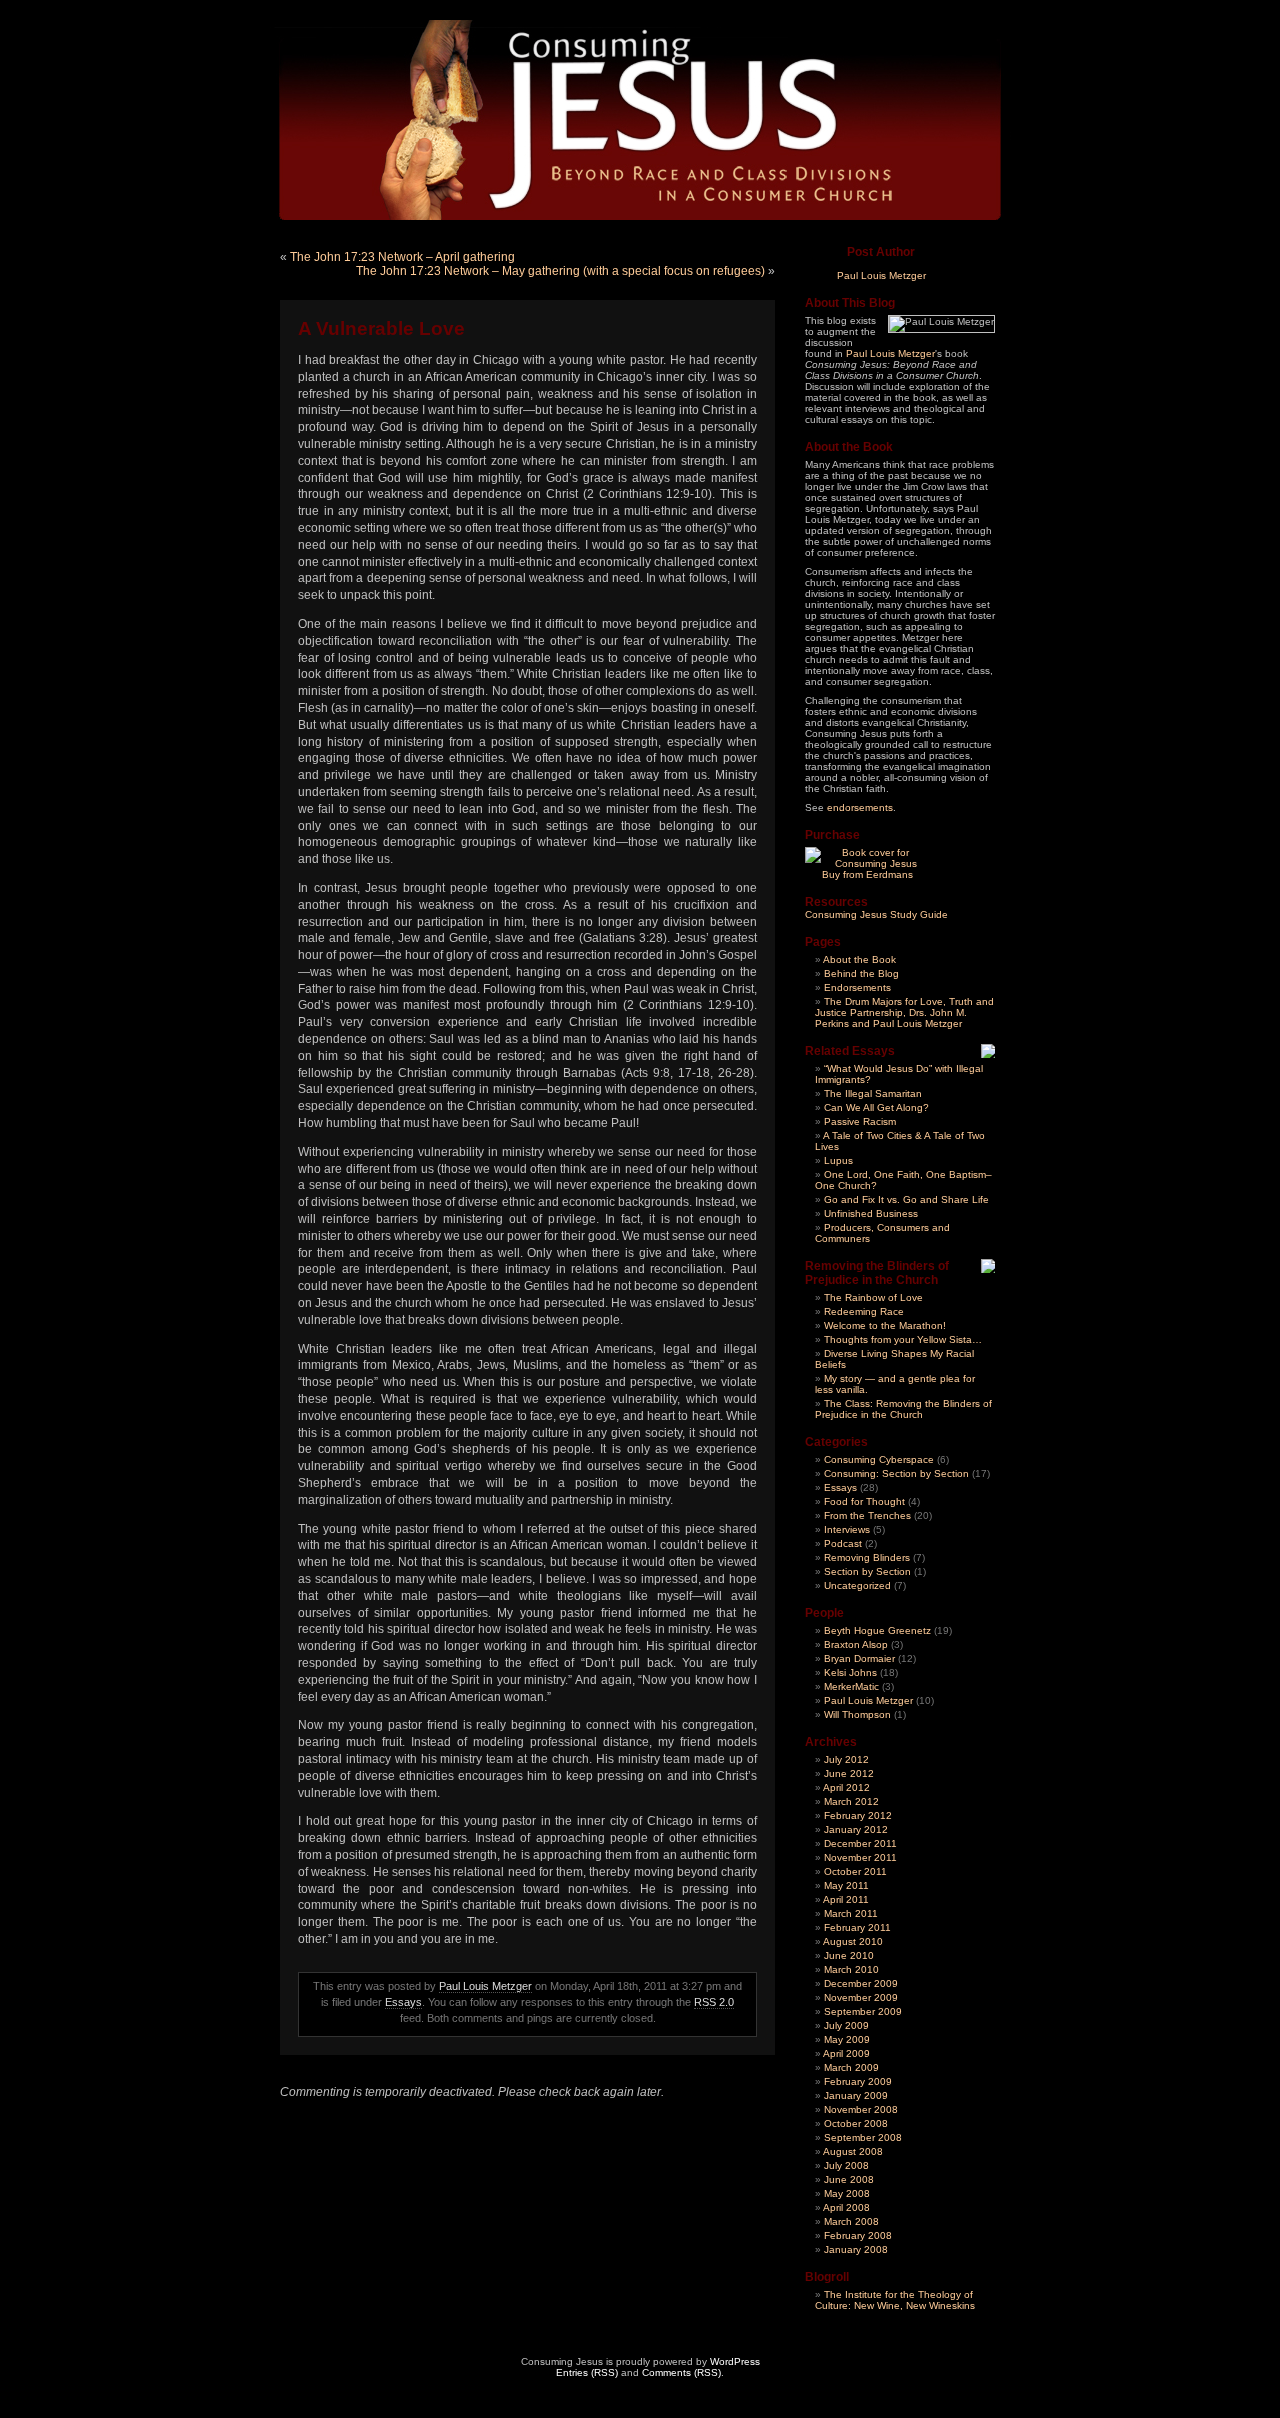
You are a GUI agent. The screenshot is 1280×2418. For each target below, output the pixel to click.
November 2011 (860, 1857)
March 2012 (851, 1801)
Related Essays (850, 1051)
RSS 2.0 (714, 2002)
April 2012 (846, 1787)
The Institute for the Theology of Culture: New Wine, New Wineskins (895, 2300)
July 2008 (846, 2165)
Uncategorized (857, 1585)
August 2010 (853, 1941)
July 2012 (846, 1759)
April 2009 (846, 2053)
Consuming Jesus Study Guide (876, 914)
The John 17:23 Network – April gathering (402, 257)
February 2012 (858, 1815)
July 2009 (846, 2025)
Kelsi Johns (850, 1672)
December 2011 (860, 1843)
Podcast (843, 1543)
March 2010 (851, 1969)
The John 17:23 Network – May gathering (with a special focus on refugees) (560, 271)
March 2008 (851, 2221)
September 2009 (863, 2011)
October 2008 (856, 2123)
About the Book (859, 959)
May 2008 (847, 2193)
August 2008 (853, 2151)
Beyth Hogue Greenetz (877, 1630)
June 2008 (849, 2179)
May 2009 (847, 2039)
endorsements (860, 807)
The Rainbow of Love (873, 1297)
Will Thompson (857, 1714)
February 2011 (857, 1927)
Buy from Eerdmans (867, 874)
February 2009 (858, 2081)
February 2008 (858, 2235)
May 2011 (846, 1885)
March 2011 (851, 1913)
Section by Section (867, 1571)
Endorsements (857, 987)
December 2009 (861, 1983)
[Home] (631, 116)
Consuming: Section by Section (896, 1473)
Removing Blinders (867, 1557)
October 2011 (855, 1871)
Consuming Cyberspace (879, 1459)
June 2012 (849, 1773)
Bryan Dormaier (859, 1658)
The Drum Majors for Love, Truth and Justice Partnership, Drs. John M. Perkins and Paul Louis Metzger (904, 1012)
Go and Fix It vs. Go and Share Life (906, 1199)
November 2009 (861, 1997)
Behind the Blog (861, 973)
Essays (403, 2002)
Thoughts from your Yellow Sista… (903, 1339)
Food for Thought (864, 1501)
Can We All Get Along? (876, 1107)
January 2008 (856, 2249)
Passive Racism (860, 1121)
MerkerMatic (851, 1686)
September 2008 (863, 2137)
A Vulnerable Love (381, 328)
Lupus (838, 1160)
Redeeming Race (864, 1311)
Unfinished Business (871, 1213)
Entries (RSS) (587, 2372)
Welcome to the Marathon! (885, 1325)
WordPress (735, 2361)
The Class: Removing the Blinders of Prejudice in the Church (903, 1409)
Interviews (847, 1529)
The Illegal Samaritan (873, 1093)
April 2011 (846, 1899)
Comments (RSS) (681, 2372)
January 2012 (856, 1829)
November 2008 (861, 2109)
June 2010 (849, 1955)
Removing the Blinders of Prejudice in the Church (877, 1273)
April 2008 (846, 2207)
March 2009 (851, 2067)
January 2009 (856, 2095)
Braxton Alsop (856, 1644)
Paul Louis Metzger (485, 1986)
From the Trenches (867, 1515)
